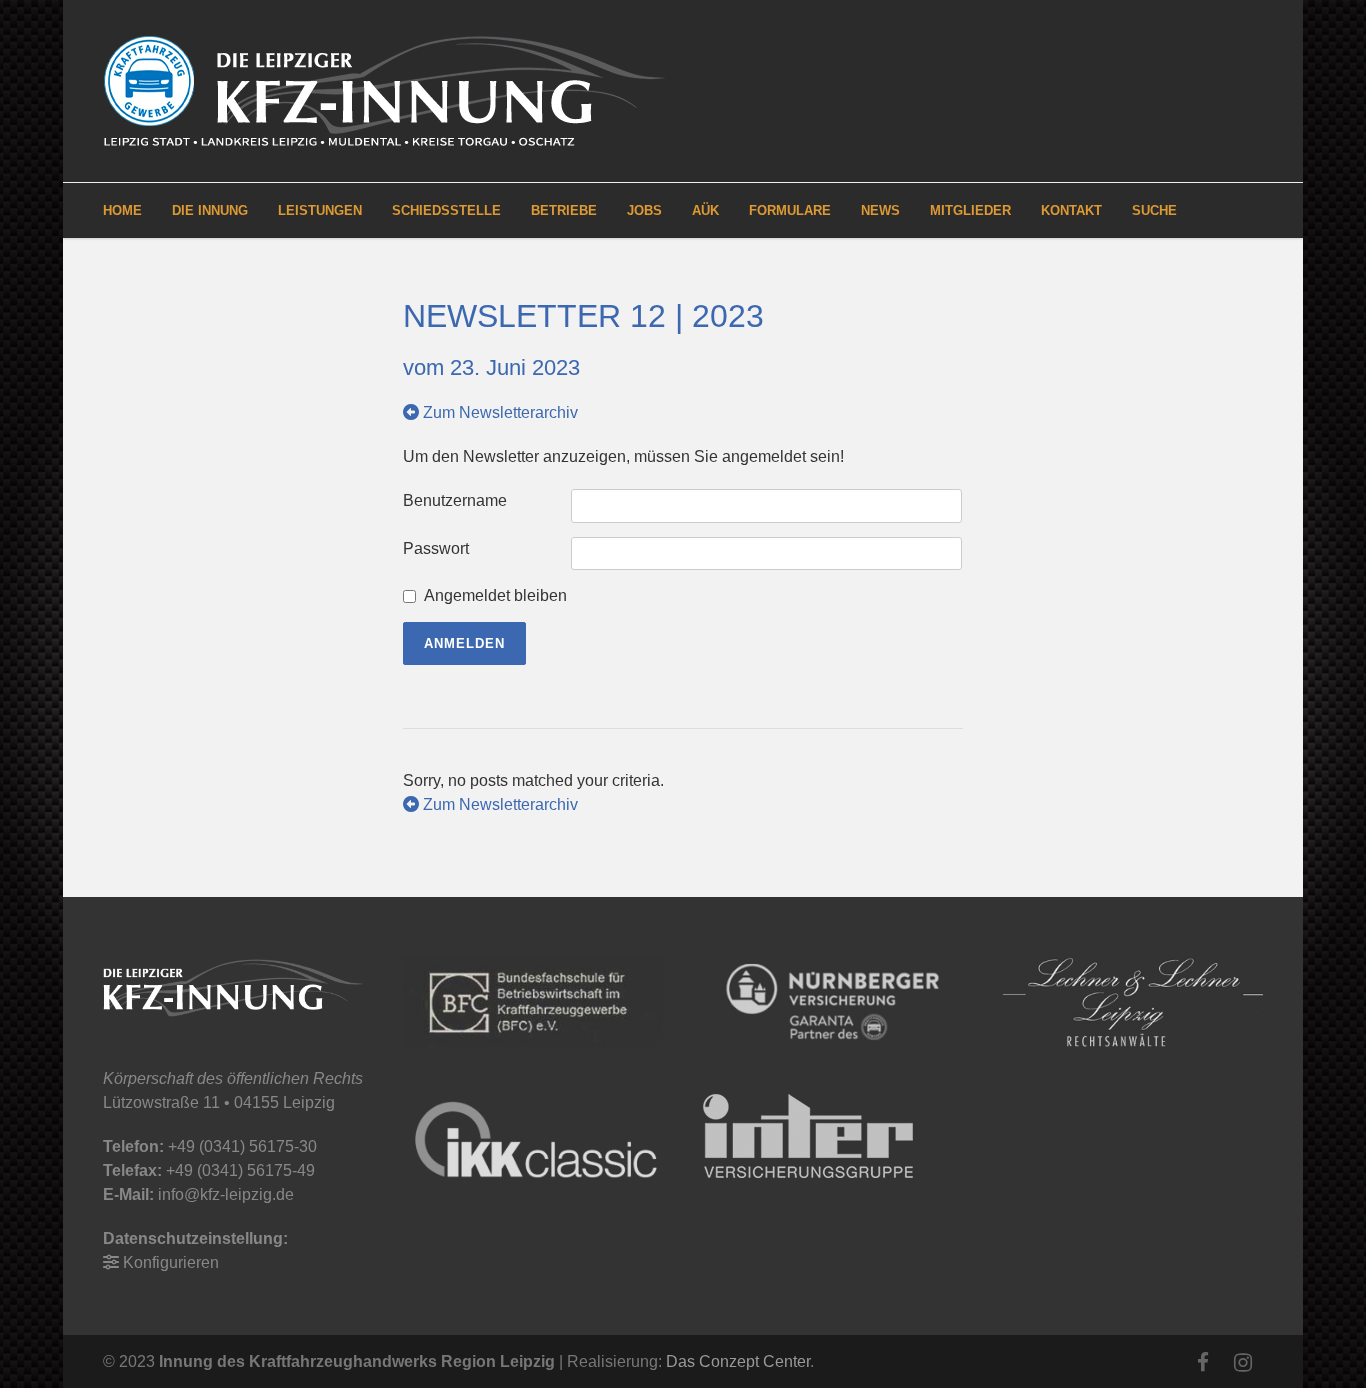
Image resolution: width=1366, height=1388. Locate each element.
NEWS (880, 210)
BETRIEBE (564, 210)
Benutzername (455, 500)
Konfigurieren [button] (171, 1262)
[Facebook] (1203, 1363)
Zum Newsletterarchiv (498, 412)
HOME (122, 210)
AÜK (705, 210)
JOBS (644, 210)
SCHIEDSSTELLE (446, 210)
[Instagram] (1243, 1363)
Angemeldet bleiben (495, 595)
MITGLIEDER (970, 210)
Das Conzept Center (738, 1361)
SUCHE (1154, 210)
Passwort (436, 548)
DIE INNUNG (210, 210)
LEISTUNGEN (320, 210)
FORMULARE (790, 210)
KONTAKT (1071, 210)
